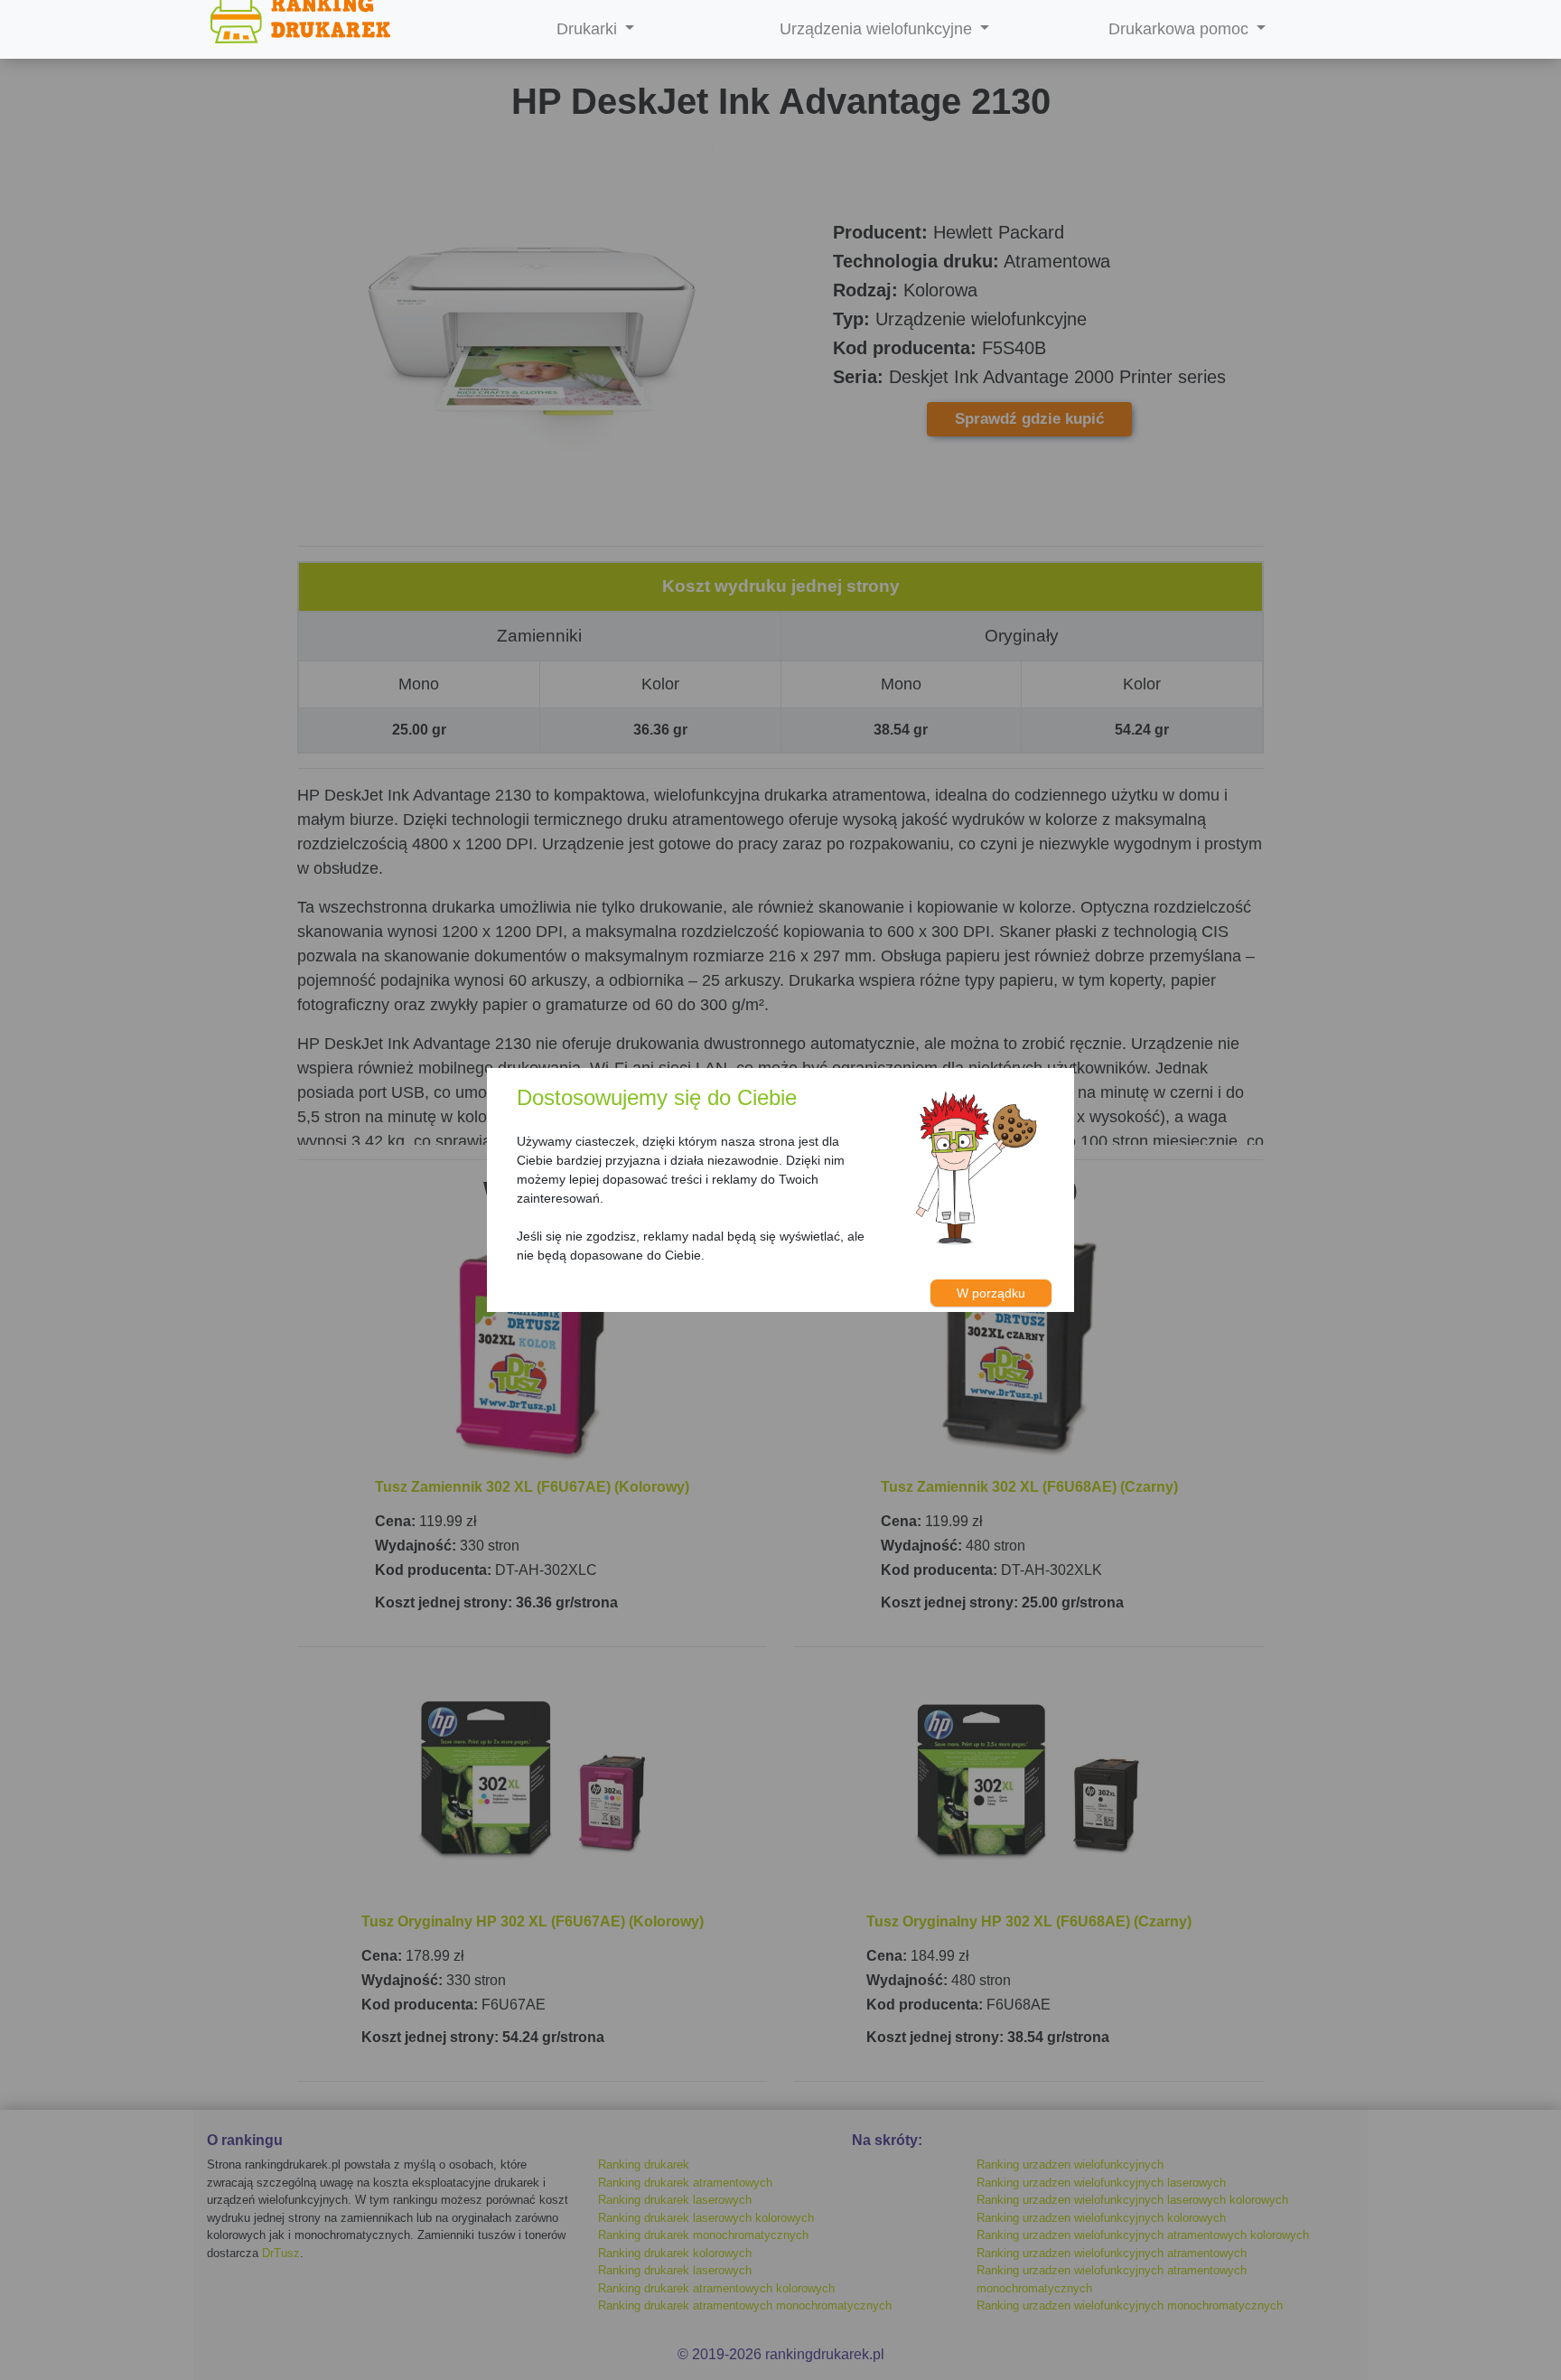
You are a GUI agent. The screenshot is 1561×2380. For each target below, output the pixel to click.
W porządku (991, 1293)
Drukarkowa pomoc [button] (1181, 29)
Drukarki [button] (589, 29)
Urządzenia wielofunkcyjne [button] (878, 29)
